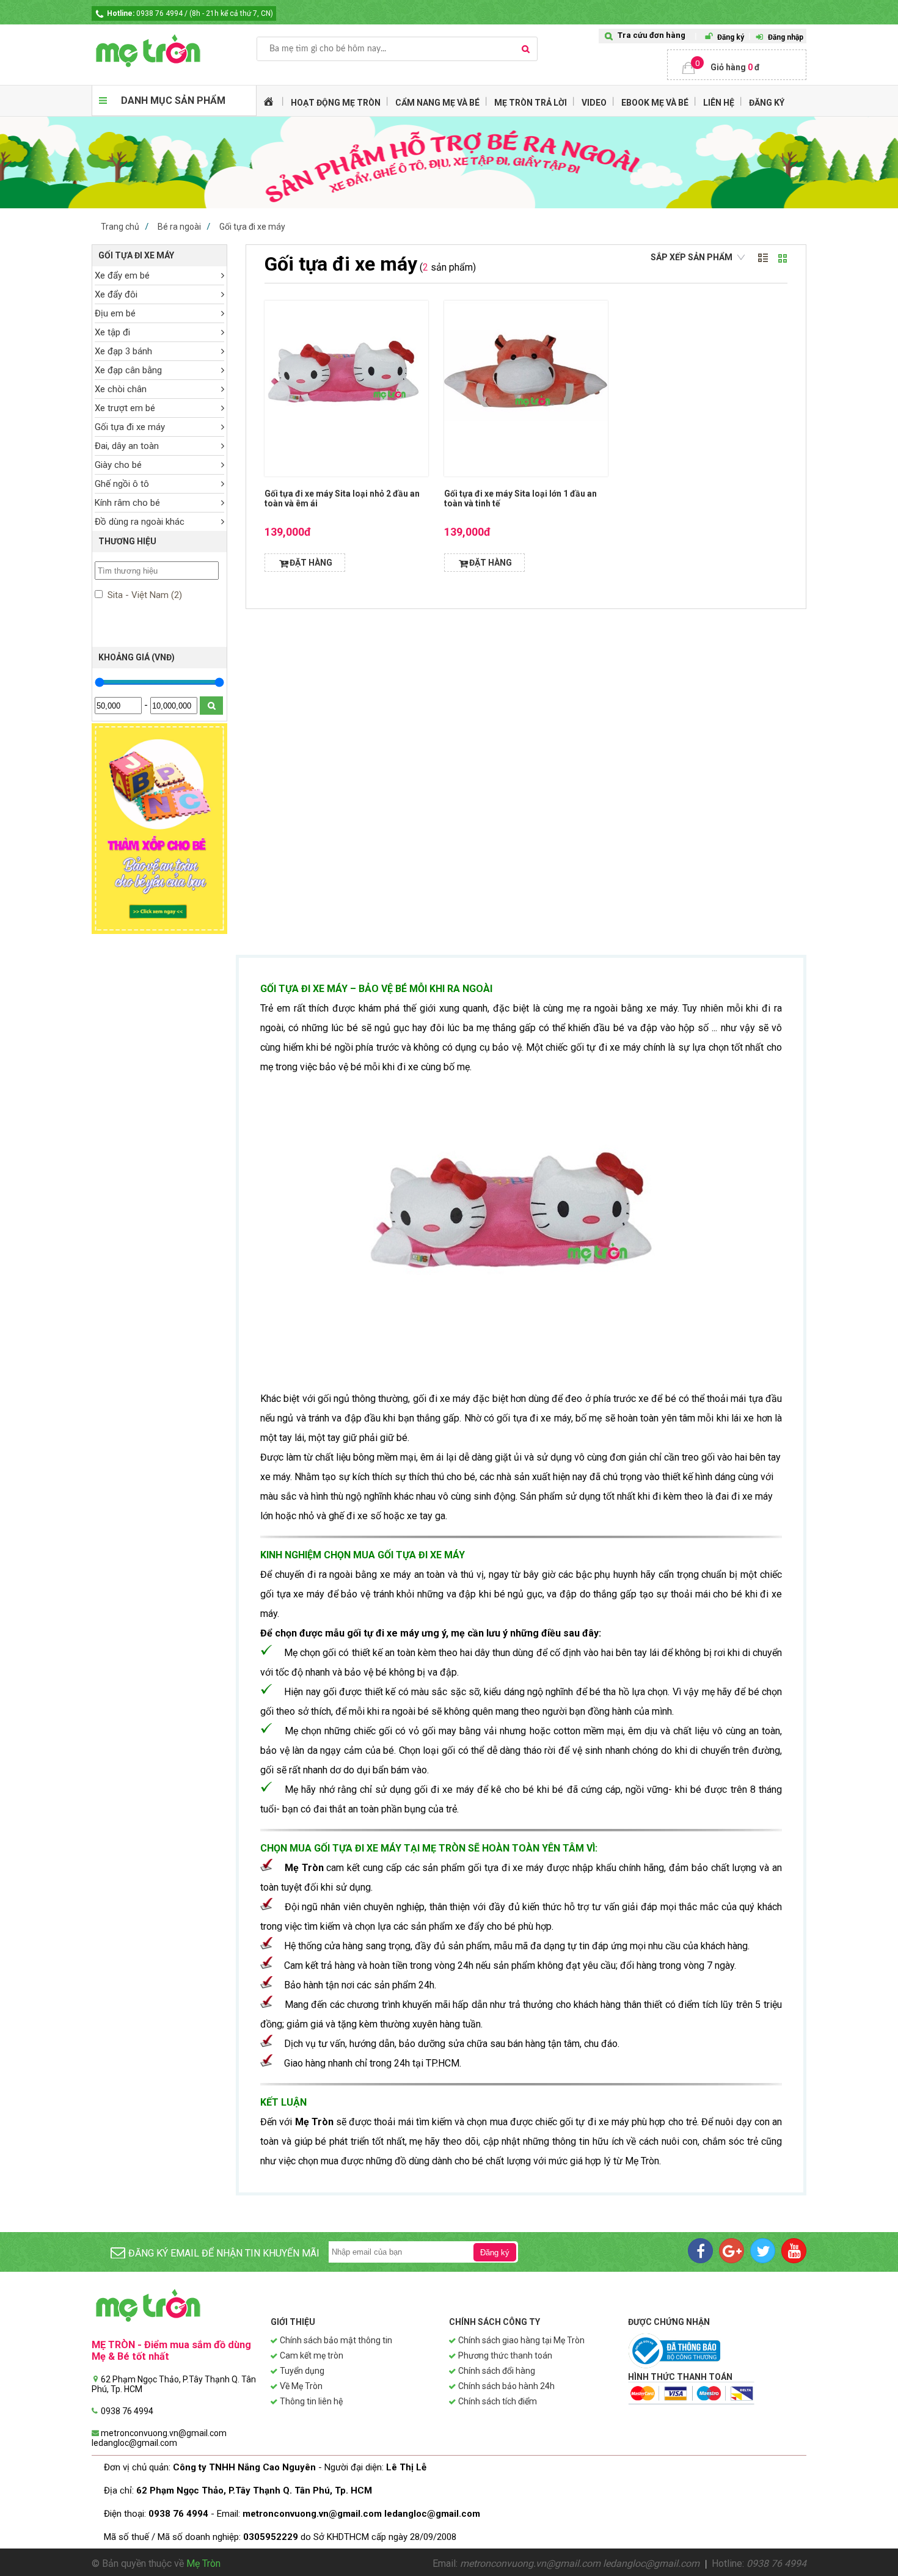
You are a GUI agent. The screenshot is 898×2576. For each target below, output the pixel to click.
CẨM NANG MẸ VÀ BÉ (437, 103)
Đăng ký (731, 37)
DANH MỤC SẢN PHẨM (173, 100)
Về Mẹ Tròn (301, 2386)
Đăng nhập (786, 37)
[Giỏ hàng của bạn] (737, 65)
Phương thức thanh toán (505, 2355)
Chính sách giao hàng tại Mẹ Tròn (521, 2340)
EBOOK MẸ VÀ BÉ (655, 103)
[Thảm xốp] (159, 931)
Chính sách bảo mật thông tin (336, 2340)
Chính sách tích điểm (498, 2401)
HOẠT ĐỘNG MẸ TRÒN (336, 103)
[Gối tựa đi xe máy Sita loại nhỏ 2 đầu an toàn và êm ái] (346, 389)
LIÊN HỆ (719, 103)
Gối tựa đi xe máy (252, 227)
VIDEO (594, 103)
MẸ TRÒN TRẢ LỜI (531, 103)
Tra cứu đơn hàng (652, 35)
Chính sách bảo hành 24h (506, 2386)
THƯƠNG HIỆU (127, 541)
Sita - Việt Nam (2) (144, 595)
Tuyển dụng (302, 2371)
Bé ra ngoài (179, 227)
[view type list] (763, 258)
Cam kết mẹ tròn (312, 2355)
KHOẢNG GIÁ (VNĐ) (137, 657)
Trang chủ (120, 227)
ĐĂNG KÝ (767, 103)
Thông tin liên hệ (311, 2401)
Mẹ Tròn (203, 2563)
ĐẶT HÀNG (311, 563)
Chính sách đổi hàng (497, 2371)
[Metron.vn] (174, 51)
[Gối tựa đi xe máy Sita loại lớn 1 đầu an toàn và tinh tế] (526, 389)
